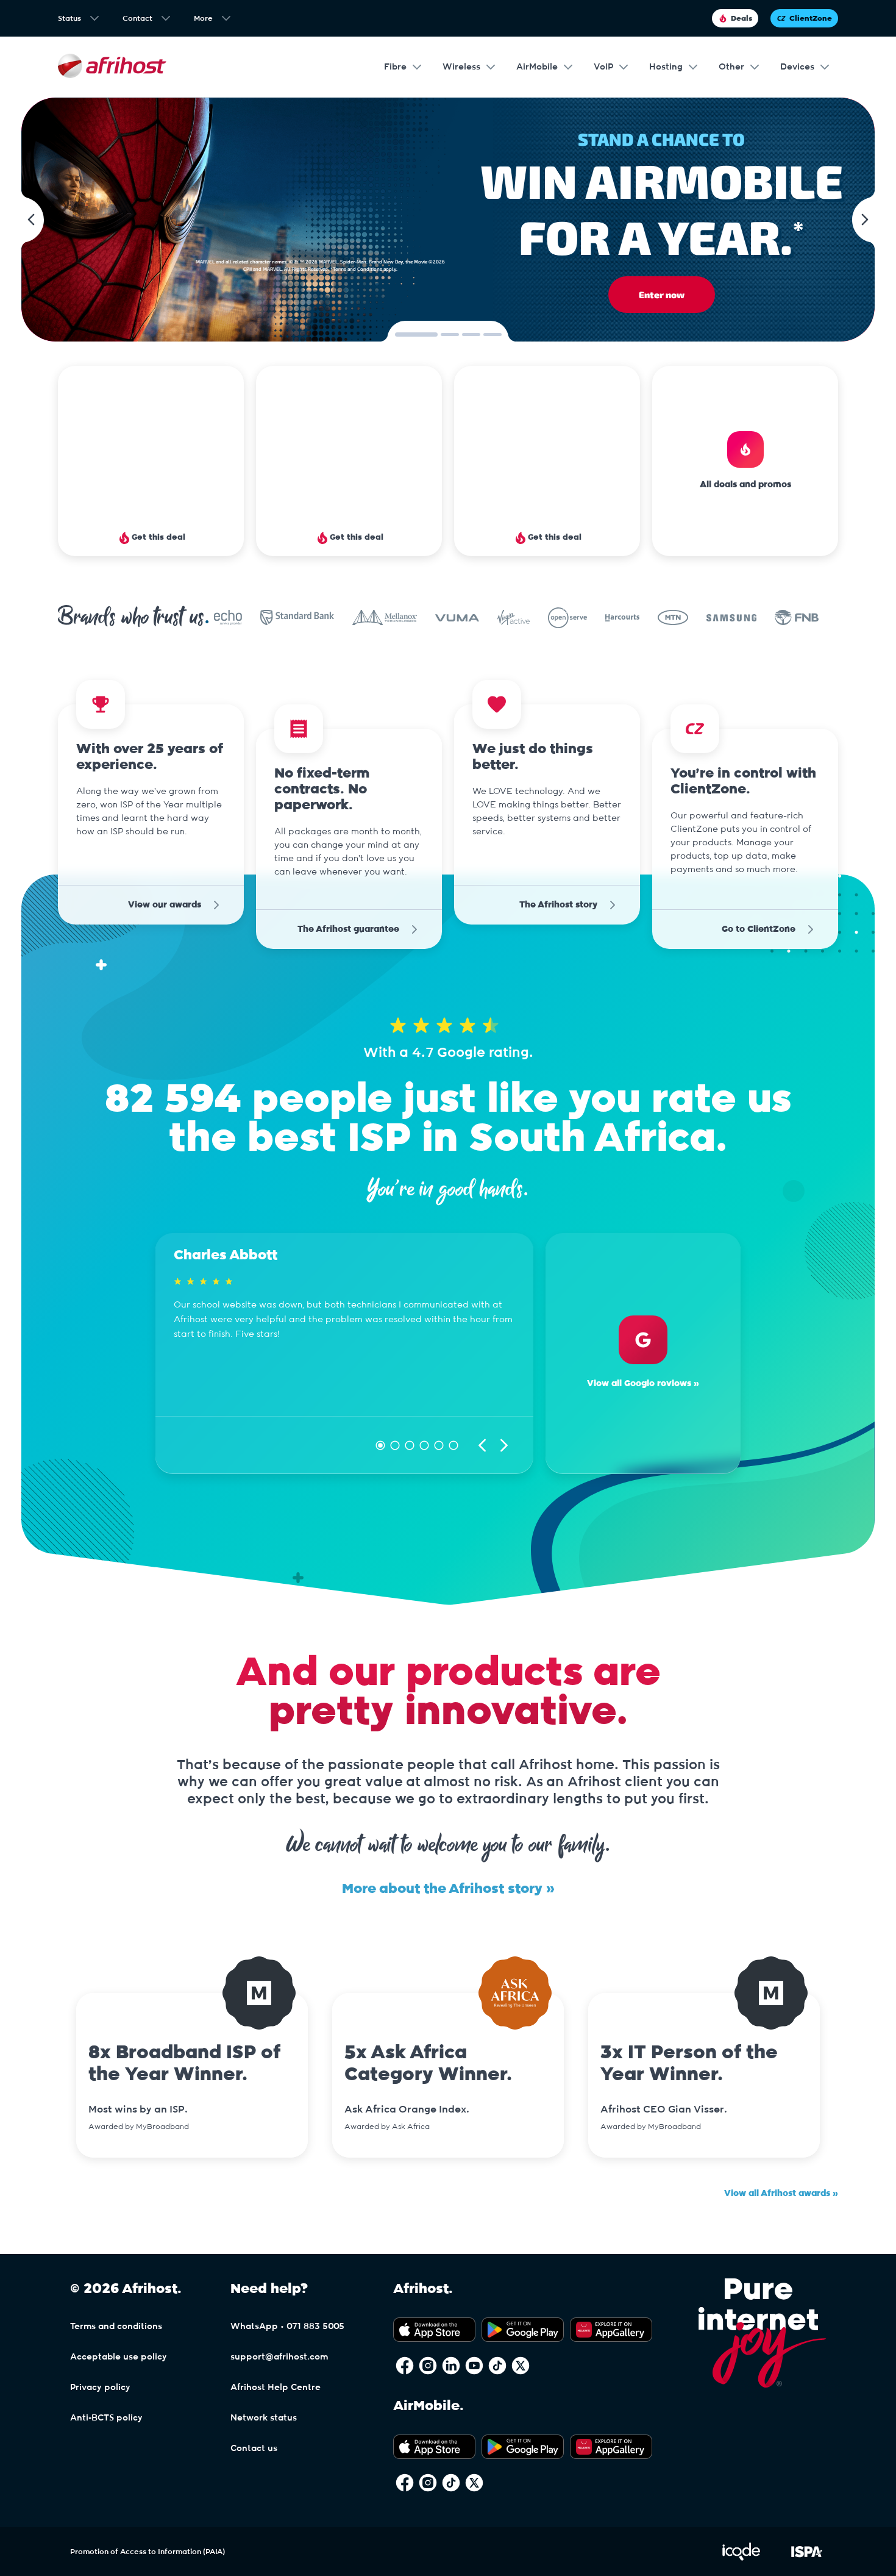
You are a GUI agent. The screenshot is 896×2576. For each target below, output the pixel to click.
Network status (264, 2418)
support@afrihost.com (279, 2357)
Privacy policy (100, 2388)
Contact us (254, 2449)
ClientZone (811, 18)
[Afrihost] (112, 67)
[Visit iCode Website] (741, 2558)
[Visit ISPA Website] (807, 2558)
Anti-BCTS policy (106, 2418)
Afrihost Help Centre (276, 2388)
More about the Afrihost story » (448, 1889)
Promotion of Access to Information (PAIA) (148, 2552)
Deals (741, 18)
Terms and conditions (116, 2327)
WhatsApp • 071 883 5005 (287, 2327)
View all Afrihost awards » (781, 2194)
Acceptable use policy (119, 2357)
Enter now (662, 295)
